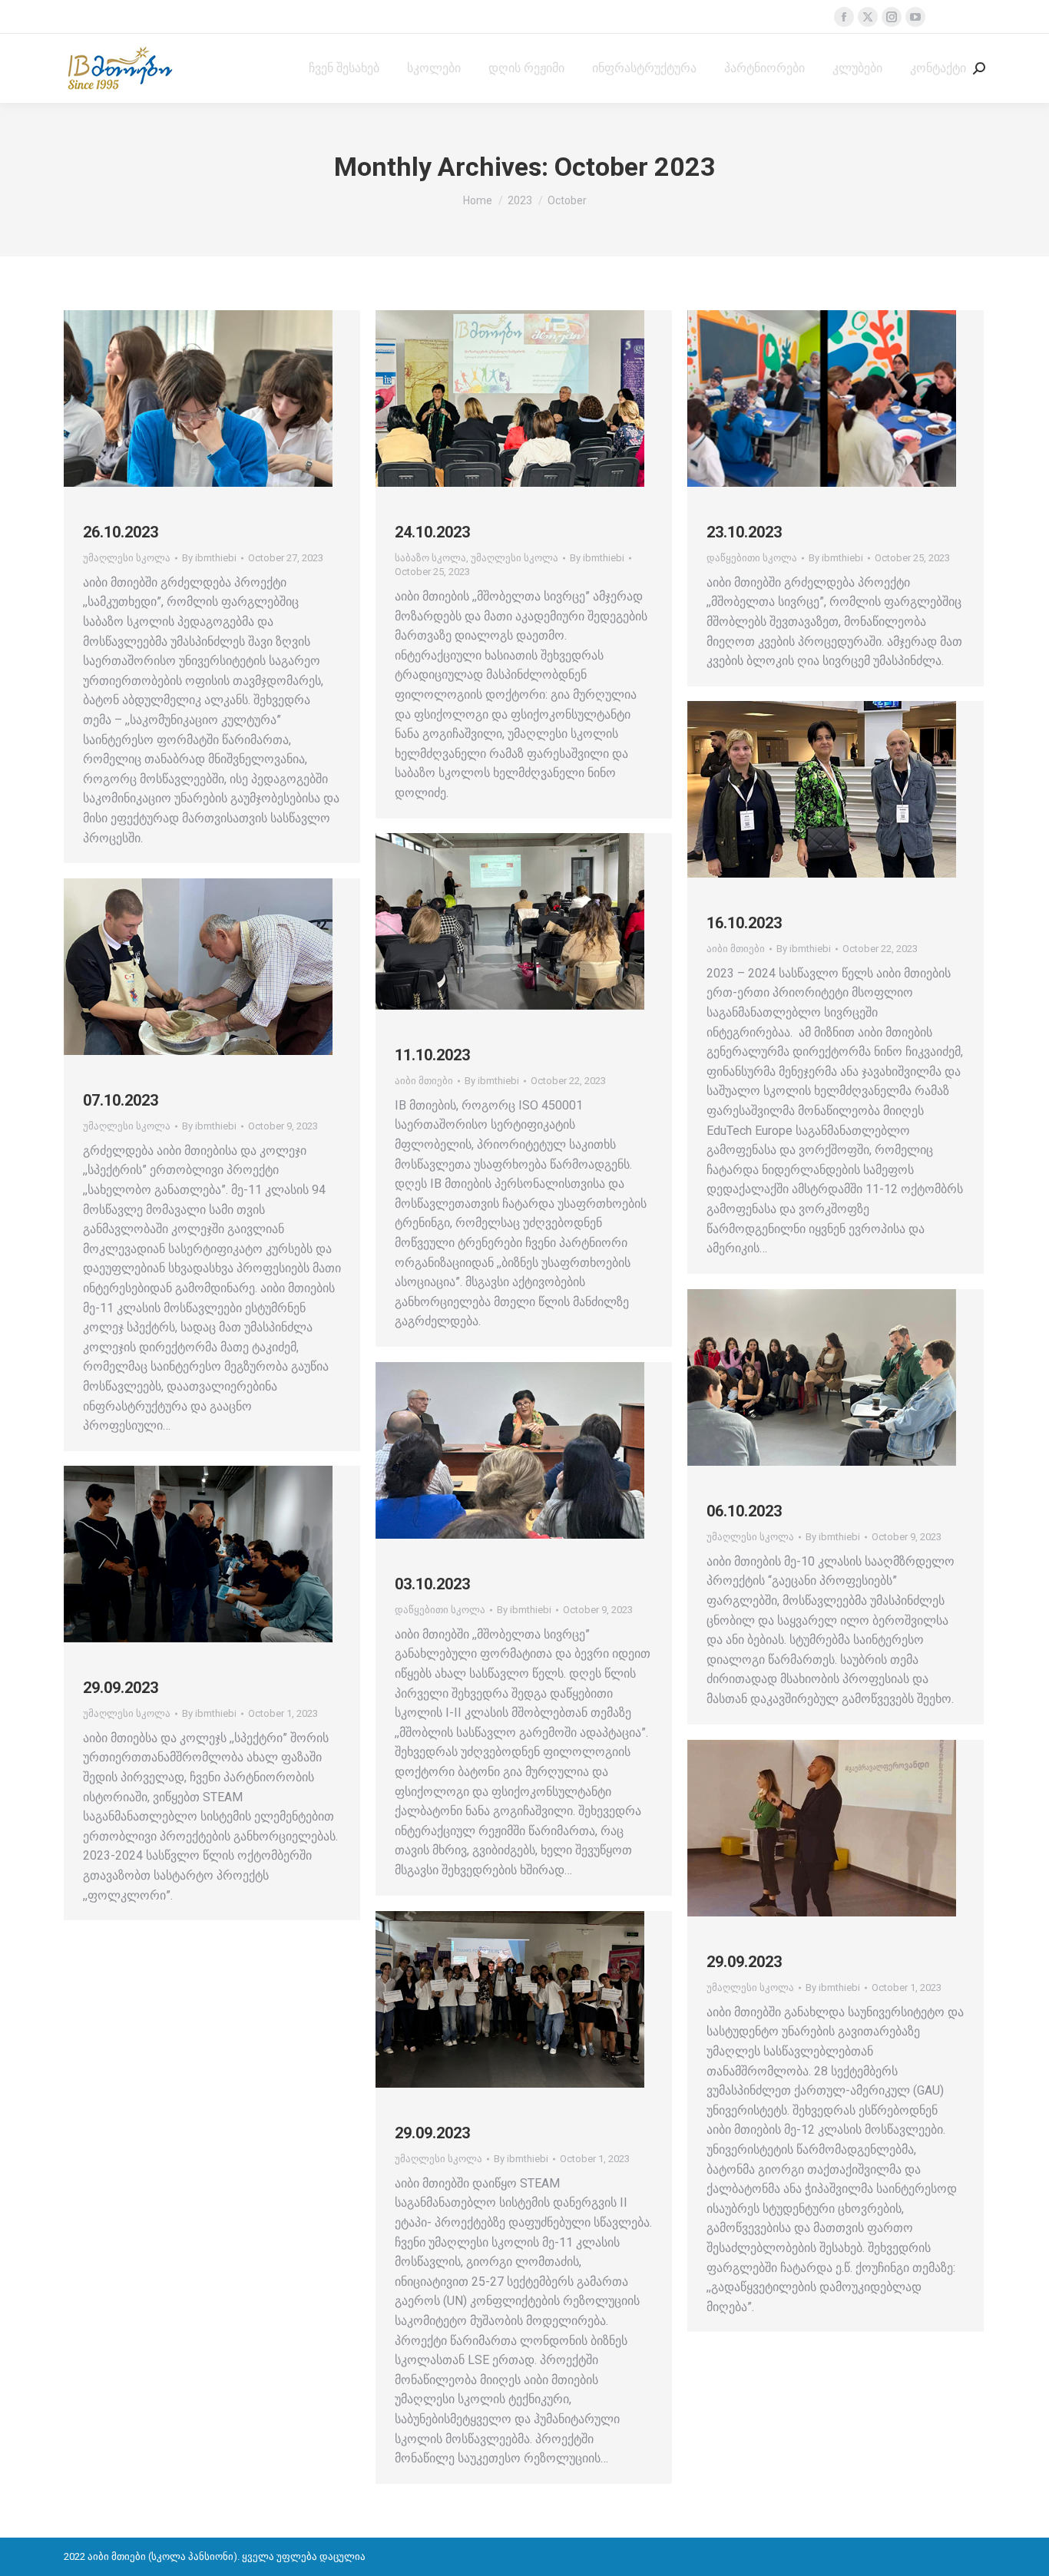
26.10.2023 (121, 532)
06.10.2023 (744, 1511)
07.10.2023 (121, 1100)
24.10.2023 (432, 532)
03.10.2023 (432, 1584)
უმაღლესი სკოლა (127, 558)
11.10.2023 (432, 1055)
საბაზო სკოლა (430, 558)
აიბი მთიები (736, 949)
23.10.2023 (744, 532)
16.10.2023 (744, 923)
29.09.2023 (121, 1688)
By (209, 558)
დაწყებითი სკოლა (752, 558)
